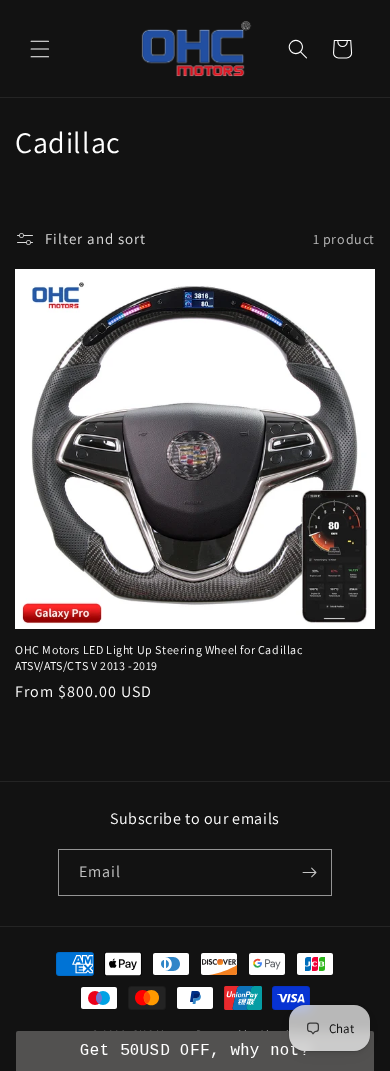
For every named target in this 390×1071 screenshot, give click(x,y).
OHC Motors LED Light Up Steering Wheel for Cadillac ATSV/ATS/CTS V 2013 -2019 (159, 657)
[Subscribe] (309, 872)
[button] (40, 49)
